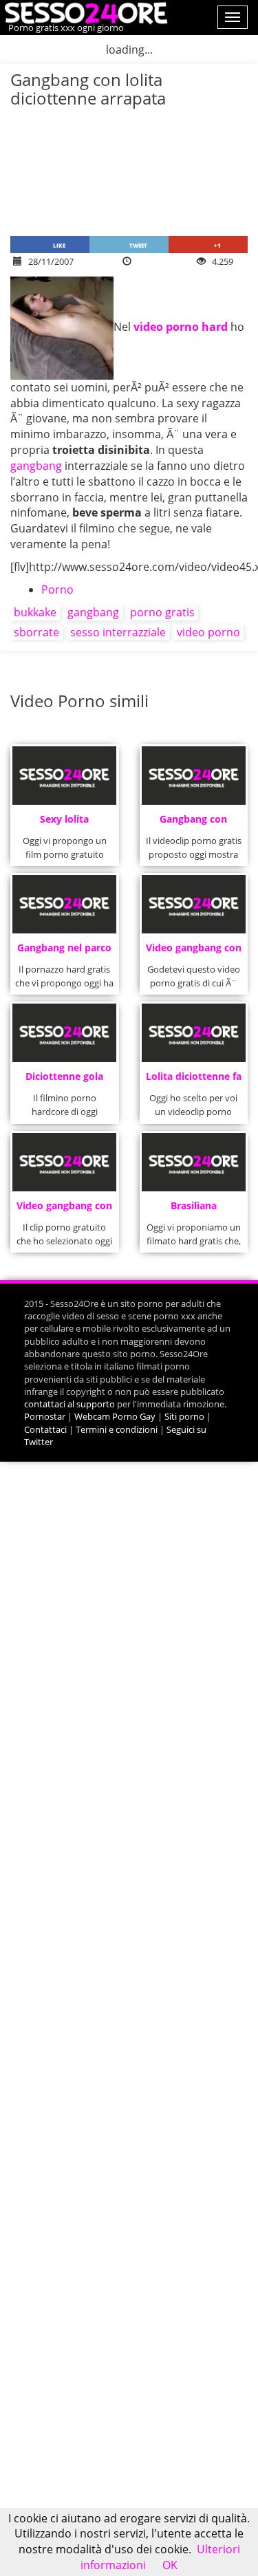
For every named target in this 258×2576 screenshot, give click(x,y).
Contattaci (45, 1429)
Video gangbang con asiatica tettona (64, 1210)
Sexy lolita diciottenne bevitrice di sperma (64, 823)
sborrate (36, 632)
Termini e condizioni (117, 1429)
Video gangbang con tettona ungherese (194, 952)
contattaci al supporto (69, 1404)
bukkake (35, 612)
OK (170, 2565)
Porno (57, 589)
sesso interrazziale (118, 632)
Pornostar (45, 1416)
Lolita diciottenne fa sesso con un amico (194, 1080)
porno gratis (162, 612)
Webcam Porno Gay (115, 1416)
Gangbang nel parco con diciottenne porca (64, 952)
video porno (208, 632)
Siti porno (184, 1416)
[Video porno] (84, 12)
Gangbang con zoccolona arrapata (193, 823)
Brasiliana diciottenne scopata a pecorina (194, 1210)
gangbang (36, 466)
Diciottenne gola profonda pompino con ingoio (64, 1080)
